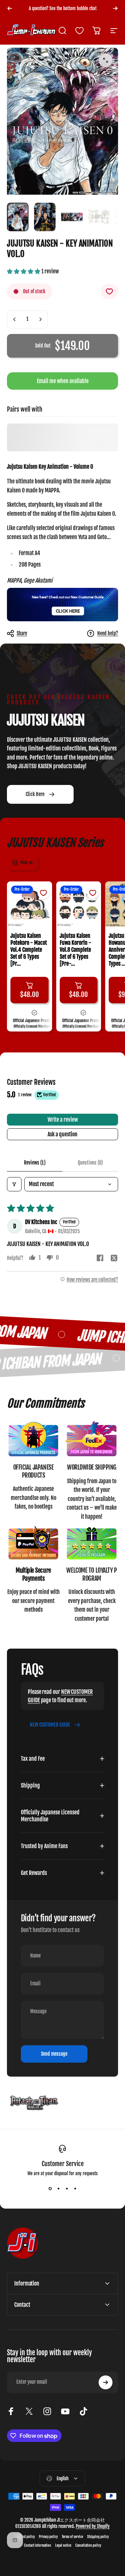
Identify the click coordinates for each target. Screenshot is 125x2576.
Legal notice (63, 2546)
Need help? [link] (108, 633)
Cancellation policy (88, 2546)
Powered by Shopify (93, 2526)
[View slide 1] (50, 2189)
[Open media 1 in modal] (106, 60)
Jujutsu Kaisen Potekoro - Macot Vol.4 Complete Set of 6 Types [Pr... (29, 950)
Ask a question (62, 1134)
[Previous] (10, 8)
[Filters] (14, 1184)
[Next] (115, 8)
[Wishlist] (80, 31)
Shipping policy (98, 2537)
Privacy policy (48, 2537)
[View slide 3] (67, 2189)
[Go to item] (18, 217)
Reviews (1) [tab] (35, 1163)
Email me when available (63, 381)
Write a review (63, 1120)
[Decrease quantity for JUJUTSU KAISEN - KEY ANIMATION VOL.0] (15, 319)
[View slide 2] (58, 2189)
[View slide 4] (75, 2189)
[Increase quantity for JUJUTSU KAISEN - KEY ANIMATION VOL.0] (40, 319)
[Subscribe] (106, 2382)
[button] (24, 271)
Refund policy (26, 2537)
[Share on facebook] (100, 1258)
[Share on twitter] (114, 1258)
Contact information (37, 2546)
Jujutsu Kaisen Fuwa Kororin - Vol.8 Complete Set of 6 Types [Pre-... (76, 950)
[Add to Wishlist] (109, 291)
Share (22, 633)
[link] (33, 1439)
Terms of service (72, 2537)
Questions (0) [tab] (90, 1163)
